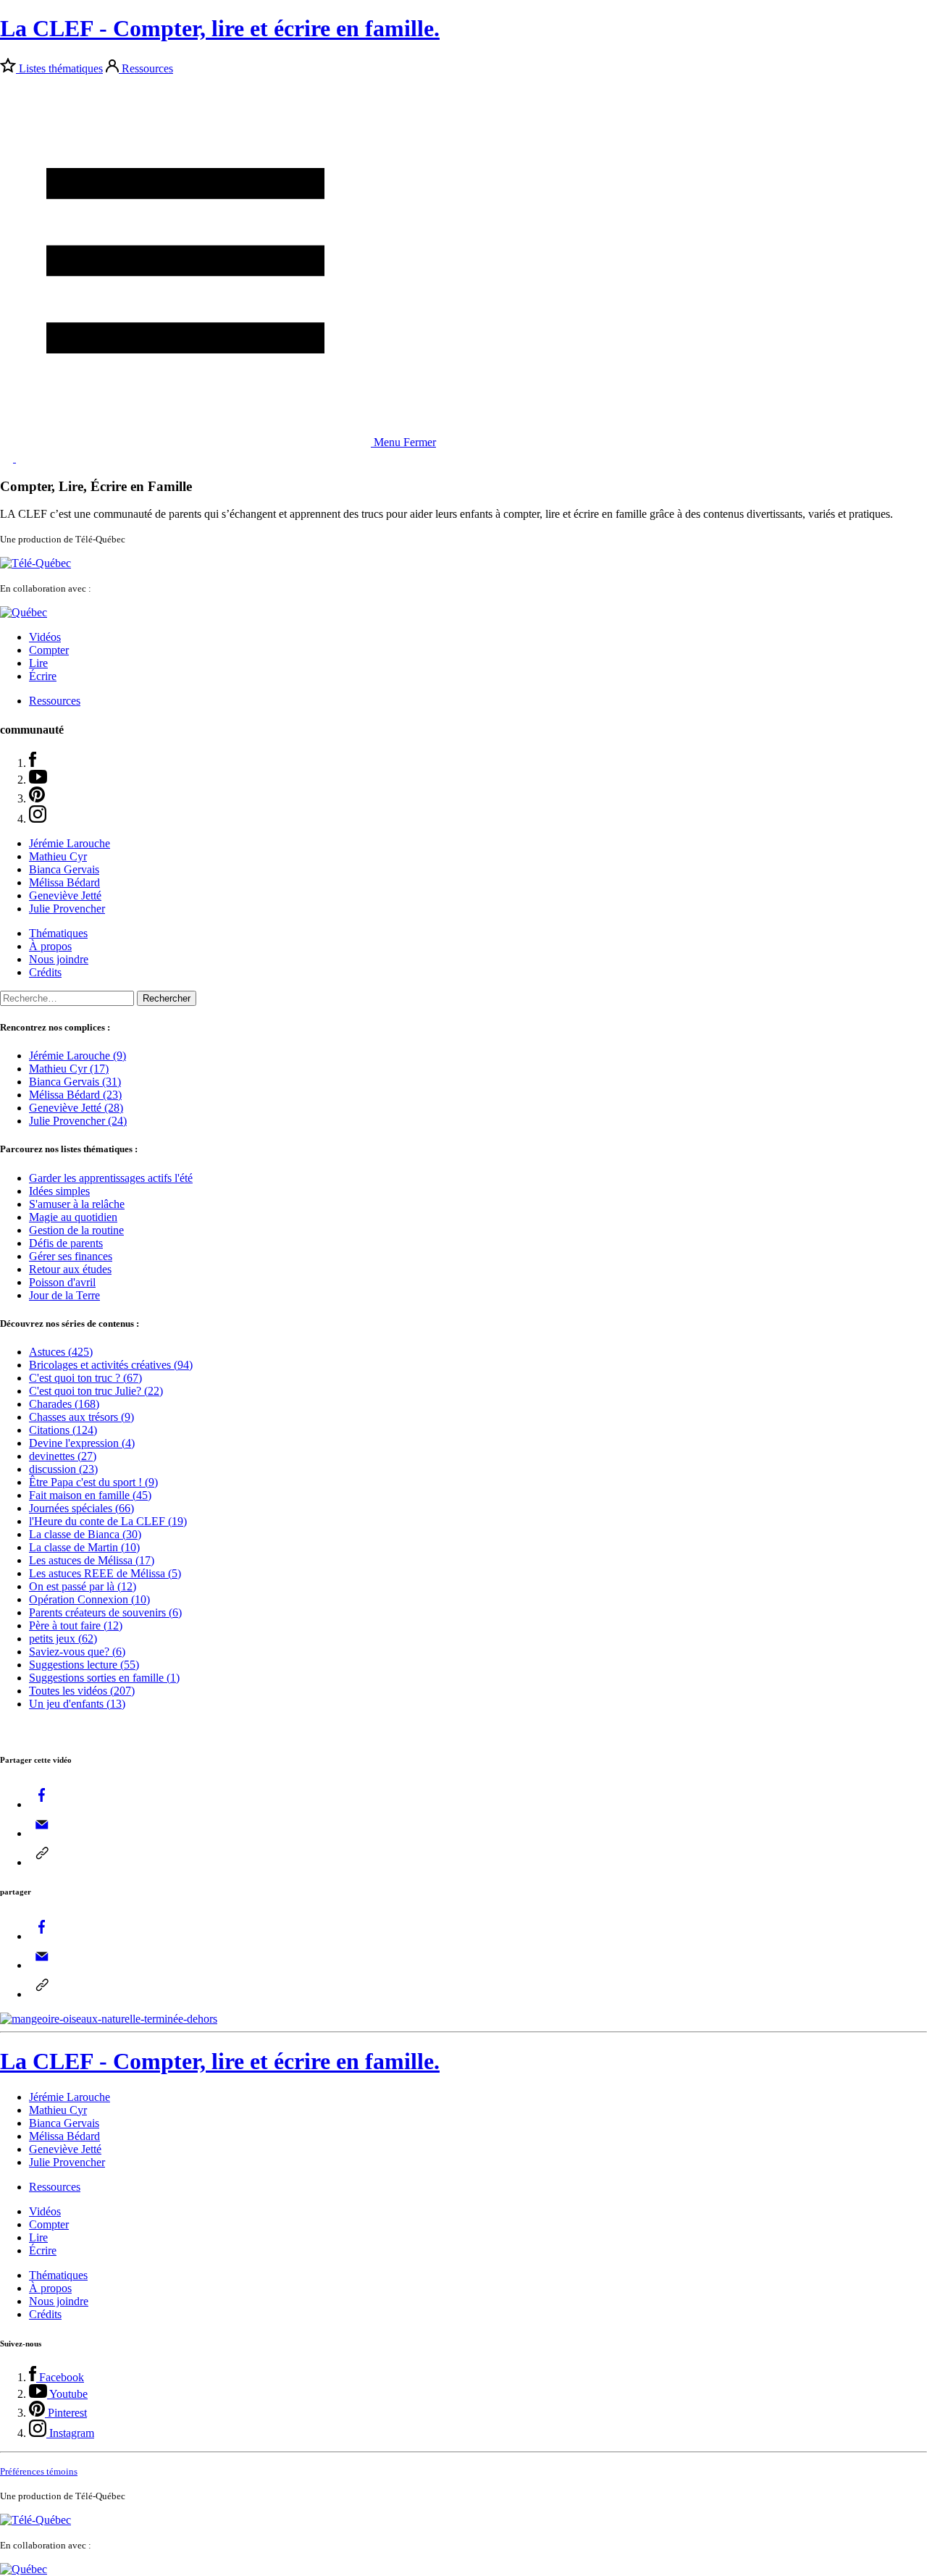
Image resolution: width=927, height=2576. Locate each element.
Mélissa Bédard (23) (75, 1095)
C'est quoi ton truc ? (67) (85, 1378)
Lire (38, 663)
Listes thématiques (61, 68)
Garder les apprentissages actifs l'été (111, 1178)
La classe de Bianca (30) (85, 1534)
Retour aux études (70, 1269)
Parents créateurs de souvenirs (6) (105, 1612)
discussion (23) (63, 1469)
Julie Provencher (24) (78, 1121)
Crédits (45, 972)
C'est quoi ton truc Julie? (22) (96, 1391)
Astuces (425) (61, 1352)
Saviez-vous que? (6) (77, 1652)
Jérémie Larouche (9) (77, 1056)
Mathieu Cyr (58, 856)
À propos (50, 946)
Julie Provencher (67, 909)
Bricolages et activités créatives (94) (111, 1365)
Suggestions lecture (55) (84, 1665)
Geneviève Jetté (65, 895)
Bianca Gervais (64, 869)
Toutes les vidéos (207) (82, 1691)
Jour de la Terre (64, 1295)
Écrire (43, 676)
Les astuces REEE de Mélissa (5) (105, 1573)
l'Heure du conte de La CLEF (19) (108, 1521)
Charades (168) (64, 1404)
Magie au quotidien (73, 1217)
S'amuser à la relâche (77, 1204)
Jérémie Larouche (70, 843)
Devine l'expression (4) (82, 1443)
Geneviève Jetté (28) (76, 1108)
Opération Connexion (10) (89, 1599)
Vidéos (45, 637)
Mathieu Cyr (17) (69, 1069)
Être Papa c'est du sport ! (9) (93, 1482)
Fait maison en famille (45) (90, 1495)
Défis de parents (66, 1243)
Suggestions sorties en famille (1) (104, 1678)
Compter (49, 650)
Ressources (147, 68)
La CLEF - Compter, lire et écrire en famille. (220, 28)
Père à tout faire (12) (76, 1625)
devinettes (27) (63, 1456)
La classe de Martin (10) (84, 1547)
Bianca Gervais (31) (75, 1082)
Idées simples (59, 1191)
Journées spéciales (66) (81, 1508)
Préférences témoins (39, 2471)
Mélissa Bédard (64, 882)
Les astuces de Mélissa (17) (92, 1560)
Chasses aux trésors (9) (81, 1417)
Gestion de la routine (76, 1230)
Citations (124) (63, 1430)
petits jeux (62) (63, 1639)
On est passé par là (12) (83, 1586)
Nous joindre (59, 959)
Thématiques (58, 933)
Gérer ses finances (71, 1256)
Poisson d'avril (62, 1282)
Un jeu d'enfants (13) (77, 1704)
